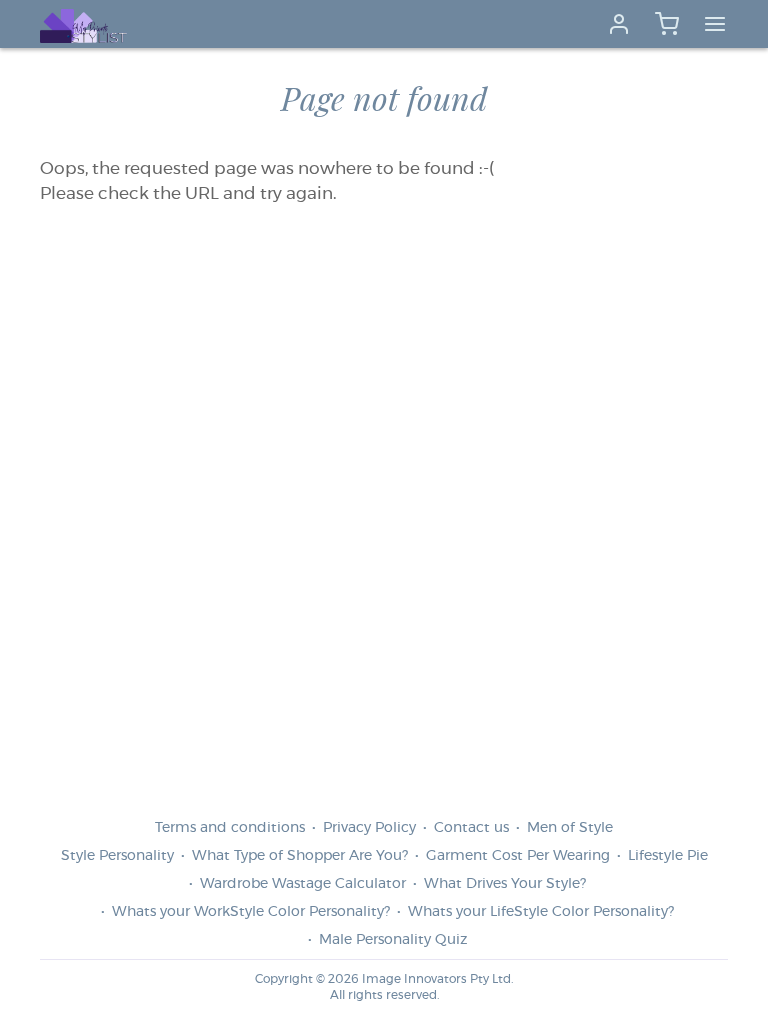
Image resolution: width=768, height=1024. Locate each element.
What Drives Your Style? (505, 884)
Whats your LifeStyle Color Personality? (541, 912)
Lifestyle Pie (668, 856)
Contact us (471, 828)
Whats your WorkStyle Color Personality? (251, 912)
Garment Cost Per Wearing (518, 856)
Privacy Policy (369, 828)
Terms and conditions (230, 828)
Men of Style (570, 828)
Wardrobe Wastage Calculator (303, 884)
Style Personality (117, 856)
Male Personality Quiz (393, 940)
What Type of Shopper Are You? (300, 856)
